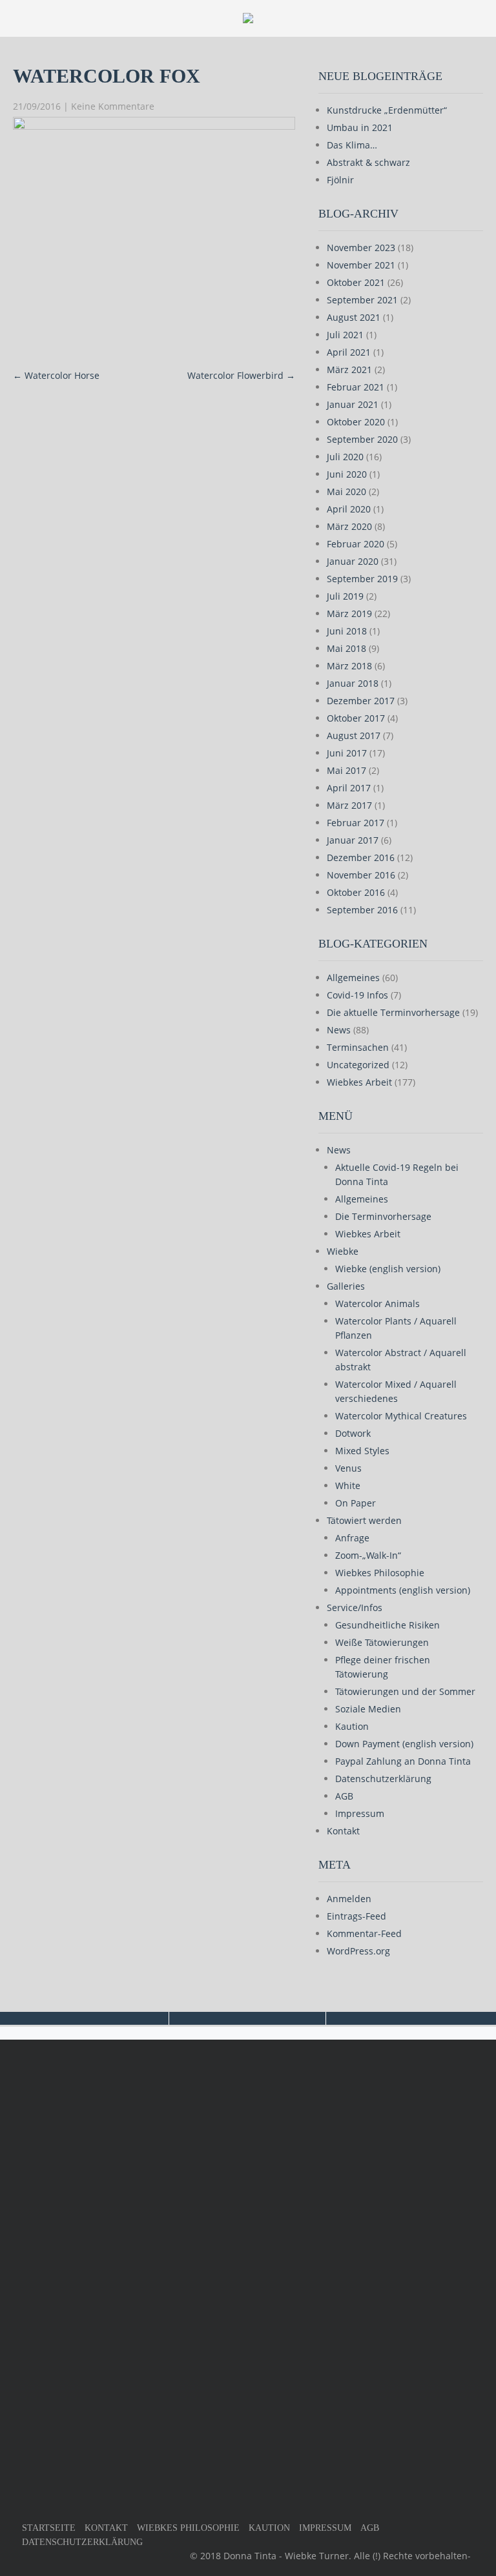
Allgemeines (353, 978)
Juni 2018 (347, 631)
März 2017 (349, 805)
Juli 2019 (345, 596)
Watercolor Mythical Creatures (401, 1416)
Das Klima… (352, 145)
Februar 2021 (356, 387)
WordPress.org (358, 1951)
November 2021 (361, 265)
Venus (348, 1468)
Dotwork (353, 1433)
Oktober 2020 (356, 422)
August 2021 (354, 317)
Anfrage (352, 1538)
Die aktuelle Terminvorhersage (393, 1012)
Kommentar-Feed (364, 1933)
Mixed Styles (362, 1451)
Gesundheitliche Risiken (387, 1625)
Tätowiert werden (364, 1520)
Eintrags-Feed (356, 1916)
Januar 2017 (353, 840)
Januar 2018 (353, 683)
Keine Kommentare (113, 106)
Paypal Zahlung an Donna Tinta (403, 1761)
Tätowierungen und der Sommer (405, 1691)
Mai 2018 (346, 648)
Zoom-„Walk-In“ (368, 1555)
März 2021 (349, 370)
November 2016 (361, 875)
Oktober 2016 (356, 892)
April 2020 (349, 509)
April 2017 (349, 788)
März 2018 (349, 666)
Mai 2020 (346, 492)
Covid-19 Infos (357, 995)
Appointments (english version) (403, 1590)
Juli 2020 (345, 457)
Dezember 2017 (361, 701)
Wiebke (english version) (388, 1269)
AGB (344, 1796)
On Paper (356, 1503)
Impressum (360, 1813)
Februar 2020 (356, 544)
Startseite (49, 2528)
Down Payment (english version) (404, 1744)
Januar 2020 (353, 561)
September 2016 (362, 910)
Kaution (352, 1726)
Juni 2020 (347, 474)
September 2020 (362, 439)
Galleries (346, 1286)
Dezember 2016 (361, 857)
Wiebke (343, 1251)
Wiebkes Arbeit (359, 1082)
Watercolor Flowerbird (241, 375)
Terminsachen (358, 1047)
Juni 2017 (347, 753)
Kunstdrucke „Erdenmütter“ (387, 110)
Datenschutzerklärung (383, 1779)
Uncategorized (358, 1065)
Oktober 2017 (356, 718)
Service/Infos (355, 1607)
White (348, 1486)
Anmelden (349, 1899)
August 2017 (354, 735)
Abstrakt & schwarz (368, 162)
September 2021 (362, 300)
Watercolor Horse (56, 375)
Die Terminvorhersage (383, 1216)
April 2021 (349, 352)
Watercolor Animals (377, 1303)
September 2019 (362, 579)
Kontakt (343, 1831)
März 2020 (349, 526)
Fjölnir (340, 180)
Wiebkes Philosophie (380, 1573)
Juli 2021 (345, 335)
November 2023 (361, 248)
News (339, 1030)
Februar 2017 (356, 823)
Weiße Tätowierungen (382, 1642)
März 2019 (349, 614)
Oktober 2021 (356, 282)
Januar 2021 (353, 404)
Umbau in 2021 (360, 127)
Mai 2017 (346, 770)
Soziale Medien (368, 1709)
